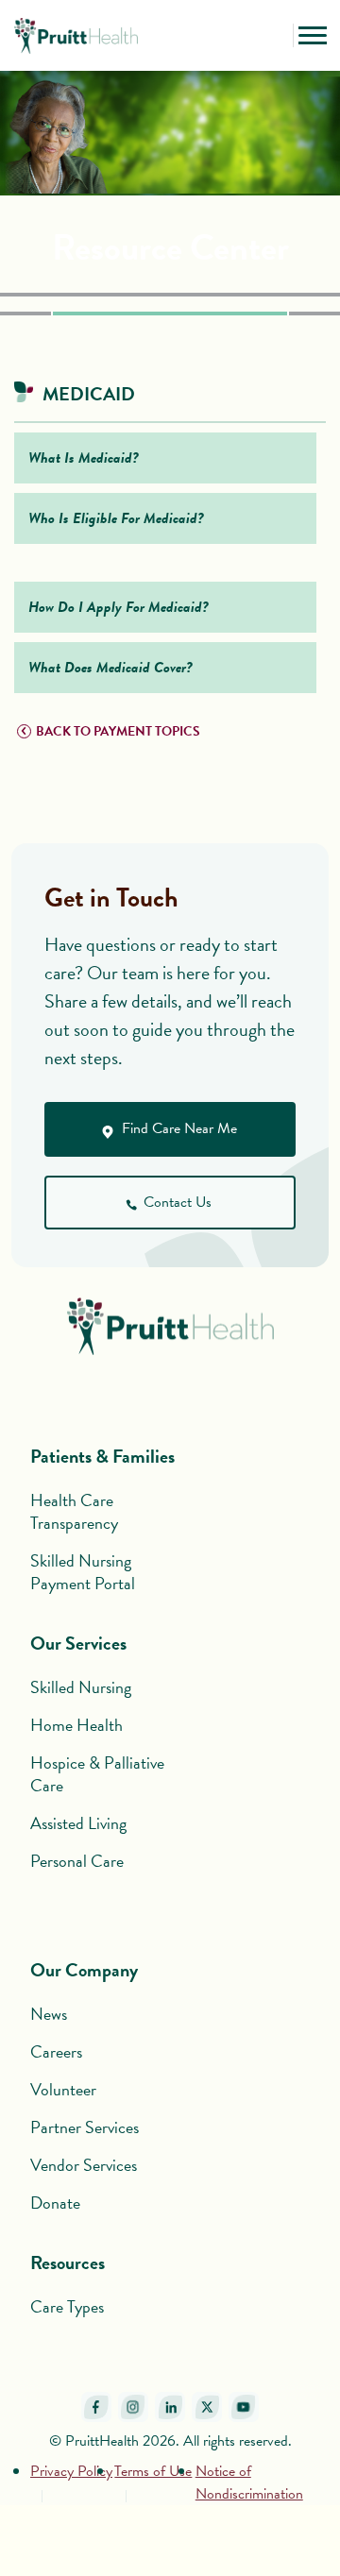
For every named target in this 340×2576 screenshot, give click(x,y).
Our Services (78, 1643)
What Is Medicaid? (84, 458)
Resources (68, 2262)
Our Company (84, 1970)
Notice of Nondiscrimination (249, 2483)
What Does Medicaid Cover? (110, 668)
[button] (274, 36)
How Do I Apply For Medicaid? (119, 607)
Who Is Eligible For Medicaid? (116, 518)
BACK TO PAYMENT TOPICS (118, 731)
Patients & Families (102, 1456)
